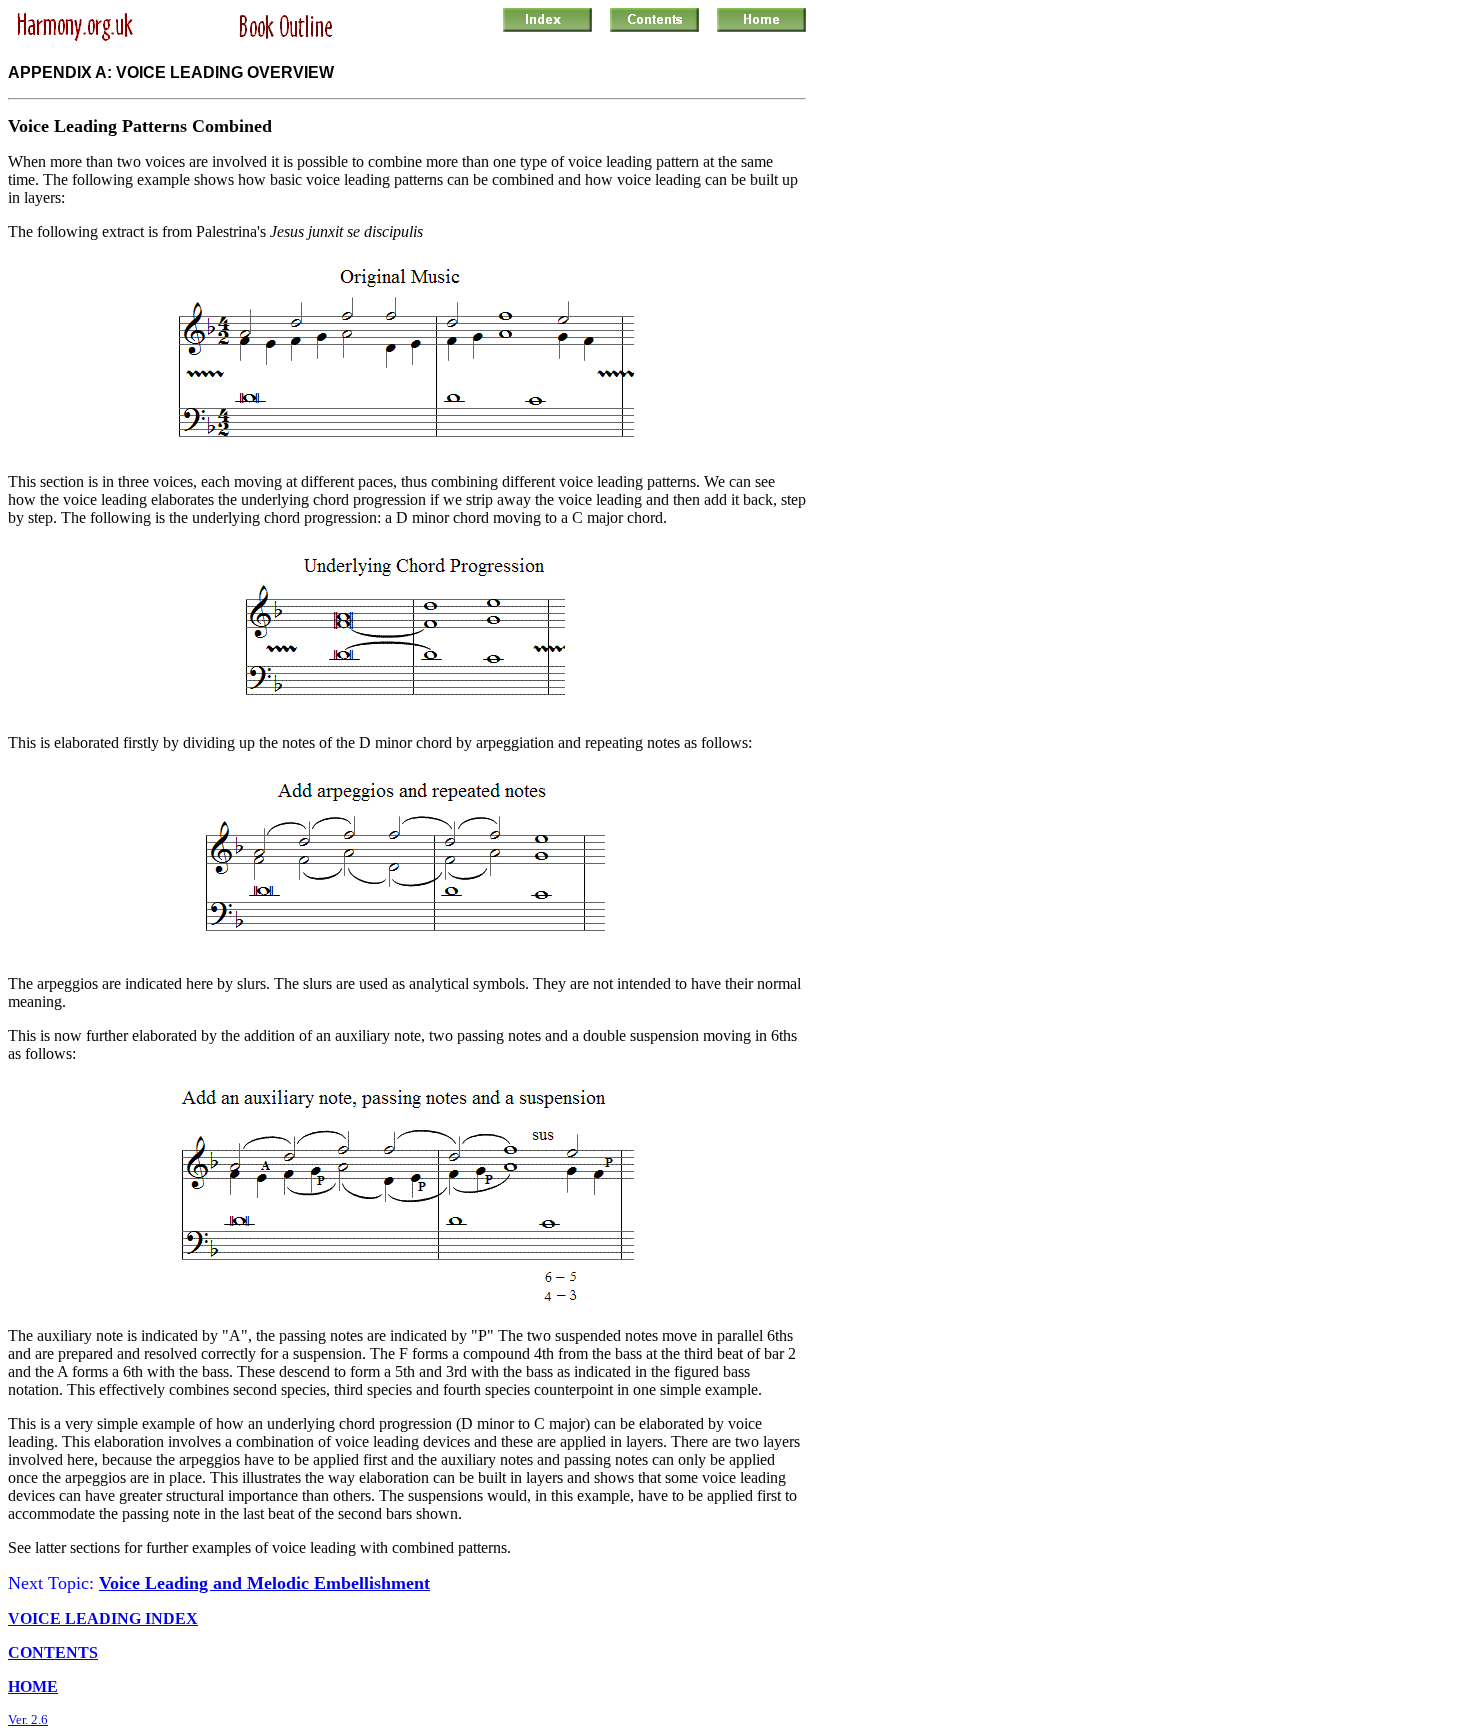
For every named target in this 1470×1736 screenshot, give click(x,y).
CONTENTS (53, 1652)
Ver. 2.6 (28, 1719)
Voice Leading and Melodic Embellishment (264, 1583)
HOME (33, 1686)
